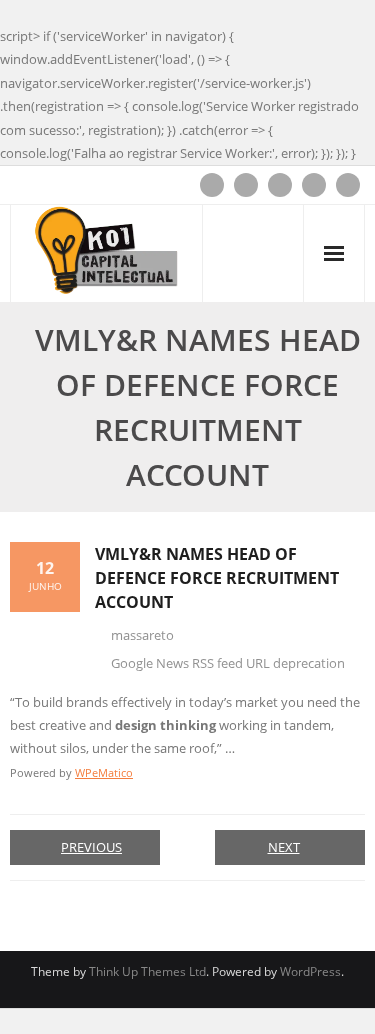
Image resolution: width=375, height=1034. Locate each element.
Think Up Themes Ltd (147, 971)
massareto (142, 635)
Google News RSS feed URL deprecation (228, 663)
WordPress (310, 971)
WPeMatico (104, 772)
